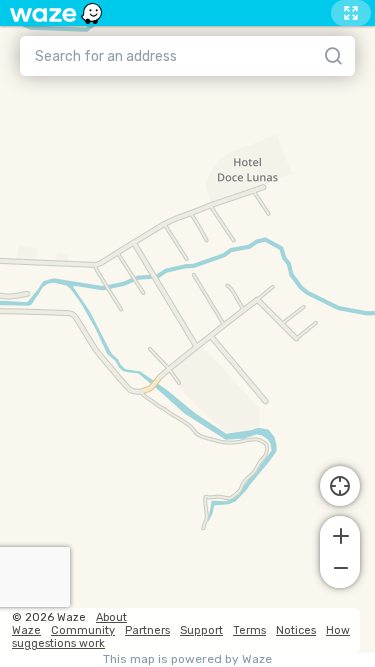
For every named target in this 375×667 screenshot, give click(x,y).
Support (201, 630)
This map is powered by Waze (187, 659)
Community (83, 630)
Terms (249, 630)
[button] (340, 534)
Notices (296, 630)
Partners (147, 630)
